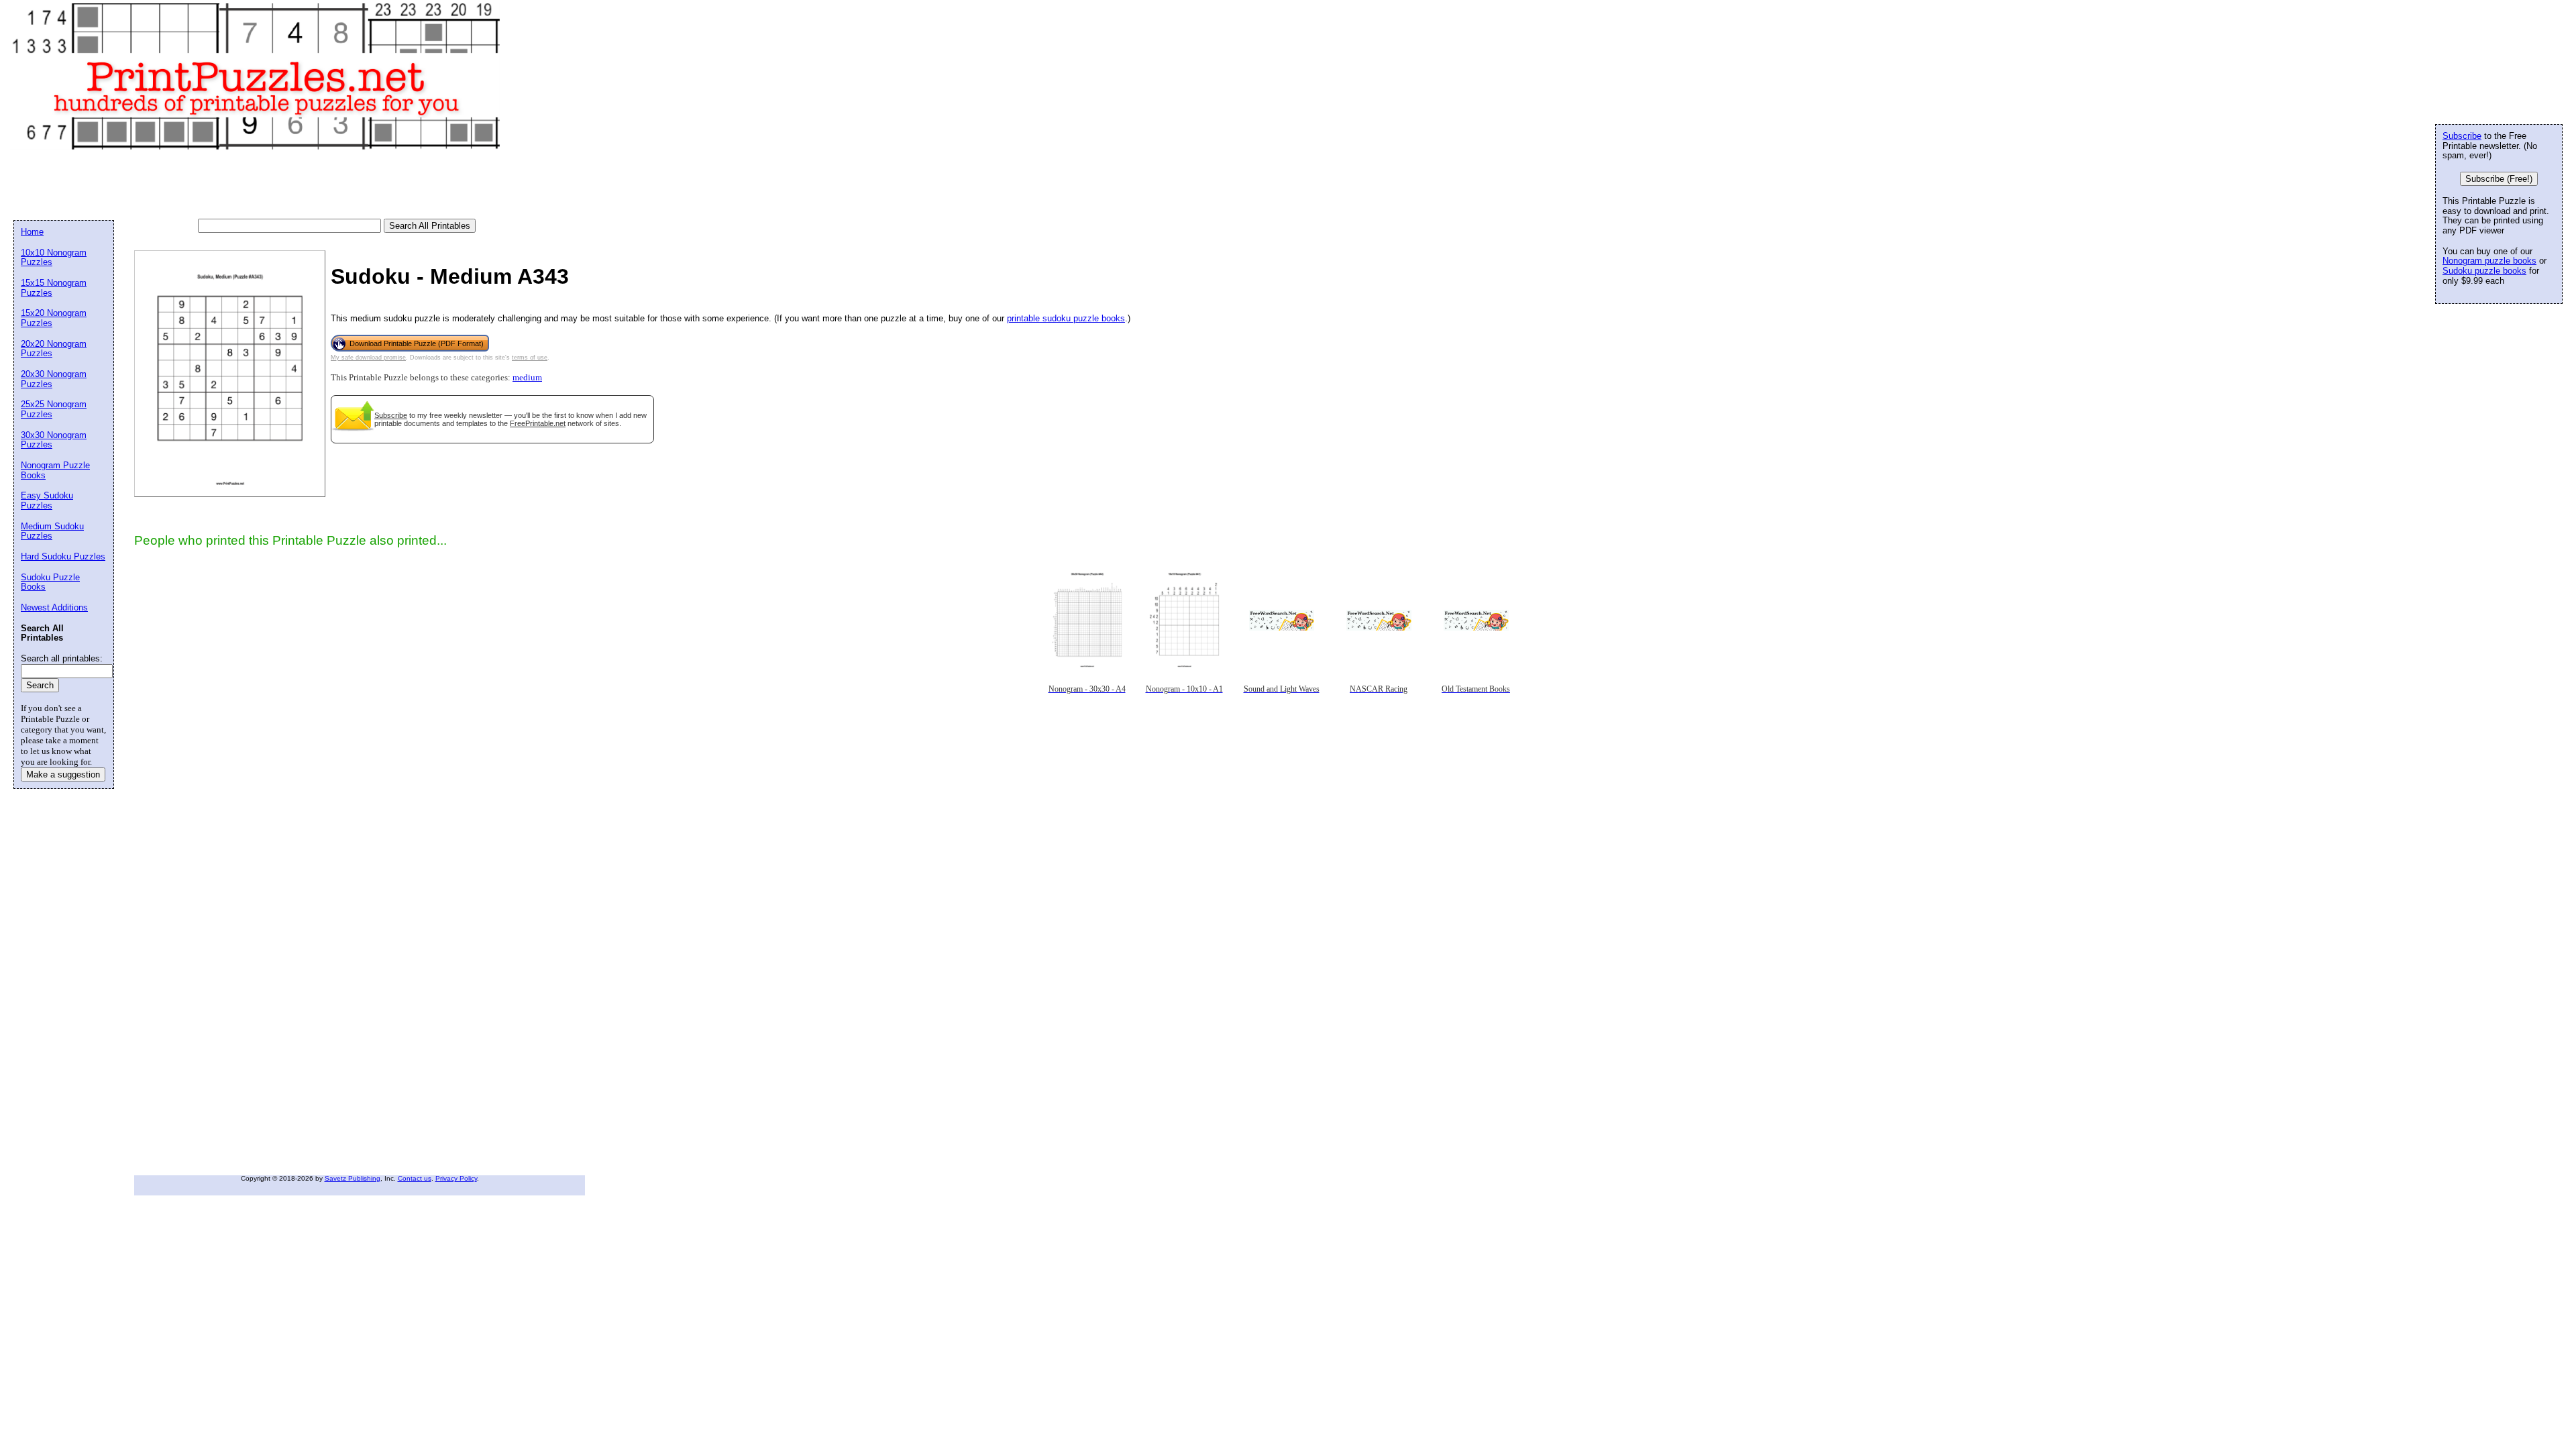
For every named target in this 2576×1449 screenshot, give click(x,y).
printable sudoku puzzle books (1066, 318)
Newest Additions (54, 607)
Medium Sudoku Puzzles (52, 531)
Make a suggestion (63, 774)
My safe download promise (368, 358)
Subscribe (391, 415)
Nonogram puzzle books (2489, 261)
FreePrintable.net (538, 423)
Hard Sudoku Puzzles (63, 556)
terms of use (530, 358)
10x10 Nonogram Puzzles (54, 258)
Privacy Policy (456, 1178)
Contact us (415, 1178)
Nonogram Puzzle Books (55, 470)
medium (527, 378)
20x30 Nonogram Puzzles (54, 379)
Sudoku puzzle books (2484, 271)
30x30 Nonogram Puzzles (54, 440)
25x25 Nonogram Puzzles (54, 409)
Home (32, 232)
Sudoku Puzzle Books (50, 582)
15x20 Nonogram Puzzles (54, 318)
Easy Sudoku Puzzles (47, 500)
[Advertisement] (258, 185)
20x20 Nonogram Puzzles (54, 349)
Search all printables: (62, 658)
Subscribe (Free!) (2499, 179)
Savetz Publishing (353, 1178)
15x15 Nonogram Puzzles (54, 288)
